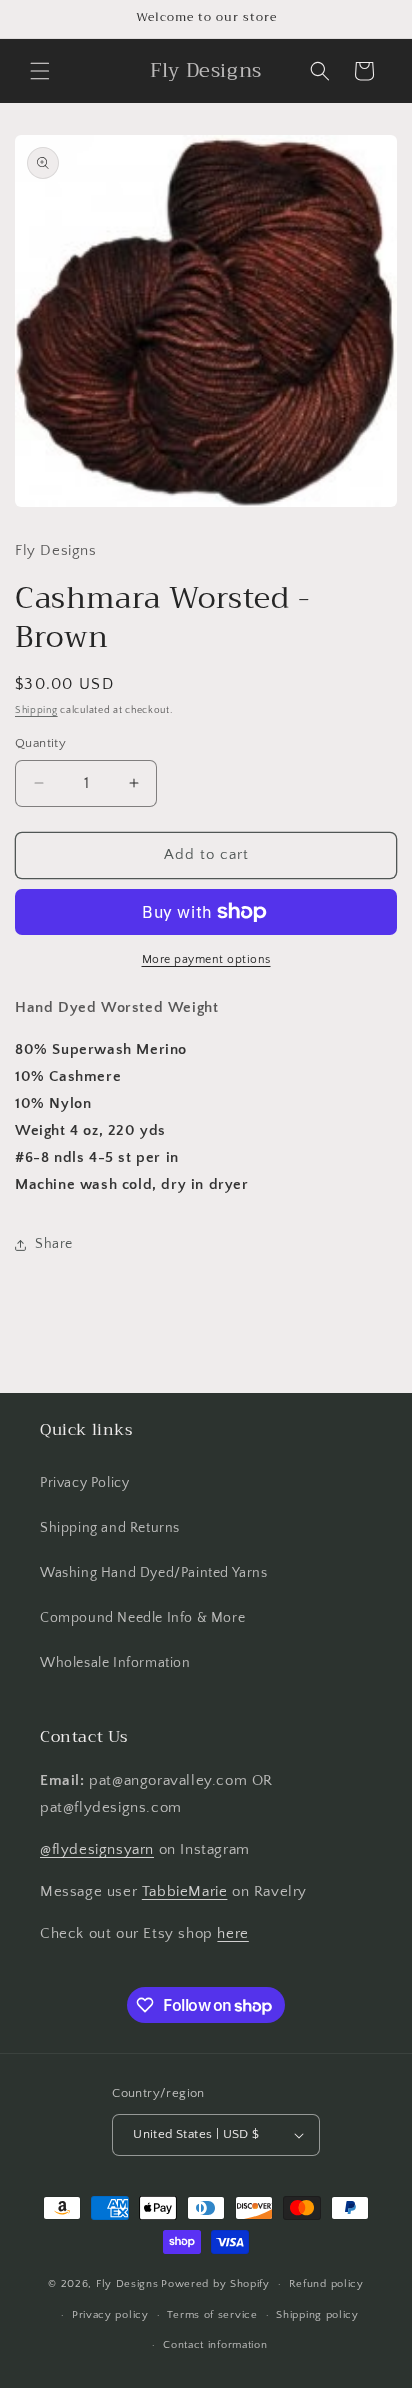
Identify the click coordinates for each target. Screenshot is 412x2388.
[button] (40, 71)
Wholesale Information (115, 1663)
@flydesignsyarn (97, 1849)
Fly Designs (127, 2284)
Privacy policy (110, 2315)
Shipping (36, 710)
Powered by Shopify (215, 2284)
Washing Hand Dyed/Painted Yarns (154, 1573)
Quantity (40, 743)
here (232, 1933)
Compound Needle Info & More (142, 1618)
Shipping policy (317, 2315)
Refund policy (326, 2284)
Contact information (215, 2345)
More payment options (206, 959)
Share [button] (54, 1244)
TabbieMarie (185, 1891)
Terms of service (212, 2315)
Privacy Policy (84, 1483)
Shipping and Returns (110, 1528)
